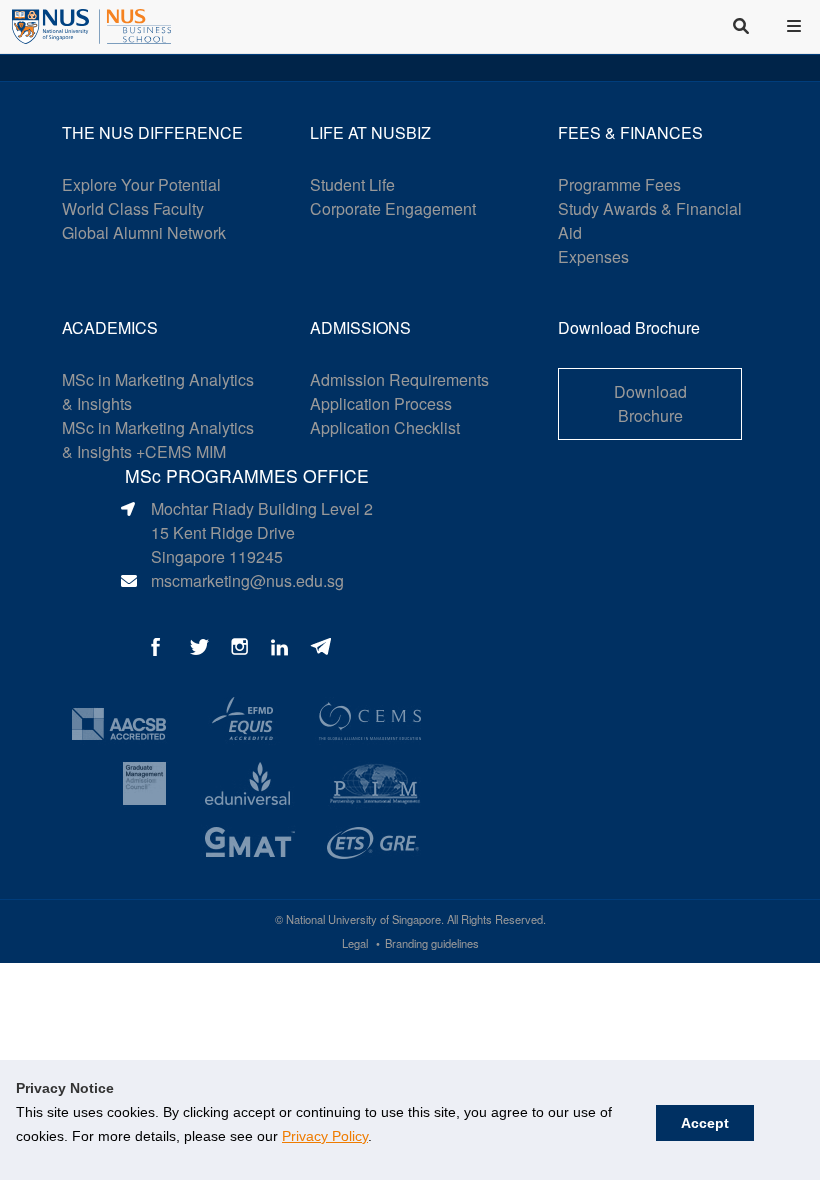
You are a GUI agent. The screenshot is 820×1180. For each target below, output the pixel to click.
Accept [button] (705, 1123)
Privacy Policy (325, 1136)
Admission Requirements (399, 379)
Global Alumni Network (144, 232)
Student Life (352, 184)
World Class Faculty (133, 208)
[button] (796, 26)
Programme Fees (619, 184)
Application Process (381, 403)
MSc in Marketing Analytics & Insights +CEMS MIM (158, 439)
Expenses (593, 256)
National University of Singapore (363, 919)
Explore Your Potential (141, 184)
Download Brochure (650, 403)
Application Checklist (385, 427)
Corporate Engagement (393, 208)
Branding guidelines (432, 943)
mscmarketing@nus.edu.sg (247, 580)
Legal (355, 943)
